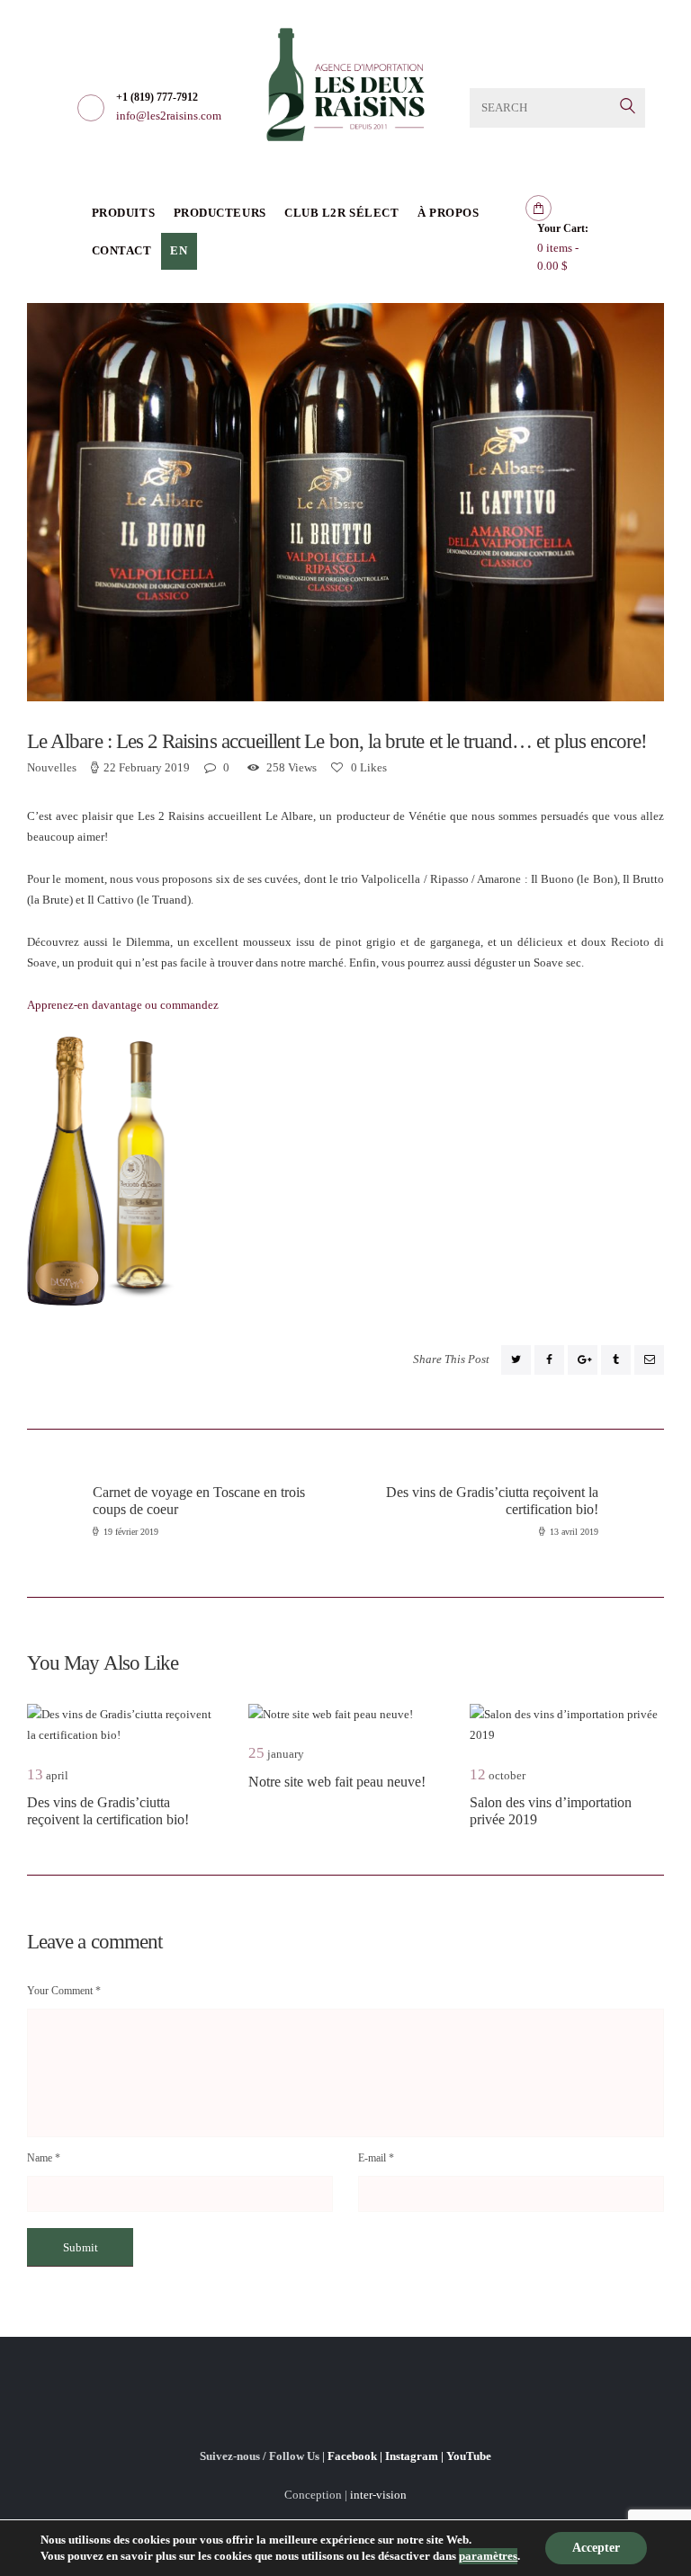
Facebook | (356, 2456)
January (276, 1754)
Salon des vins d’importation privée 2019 (551, 1811)
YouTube (469, 2456)
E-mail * (376, 2158)
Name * (44, 2158)
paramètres (488, 2556)
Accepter (596, 2548)
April (48, 1775)
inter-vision (378, 2495)
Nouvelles (52, 767)
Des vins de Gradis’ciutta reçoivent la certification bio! (108, 1811)
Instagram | (416, 2456)
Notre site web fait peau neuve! (337, 1782)
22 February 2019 (147, 767)
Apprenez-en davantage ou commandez (123, 1005)
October (498, 1775)
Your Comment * (64, 1991)
